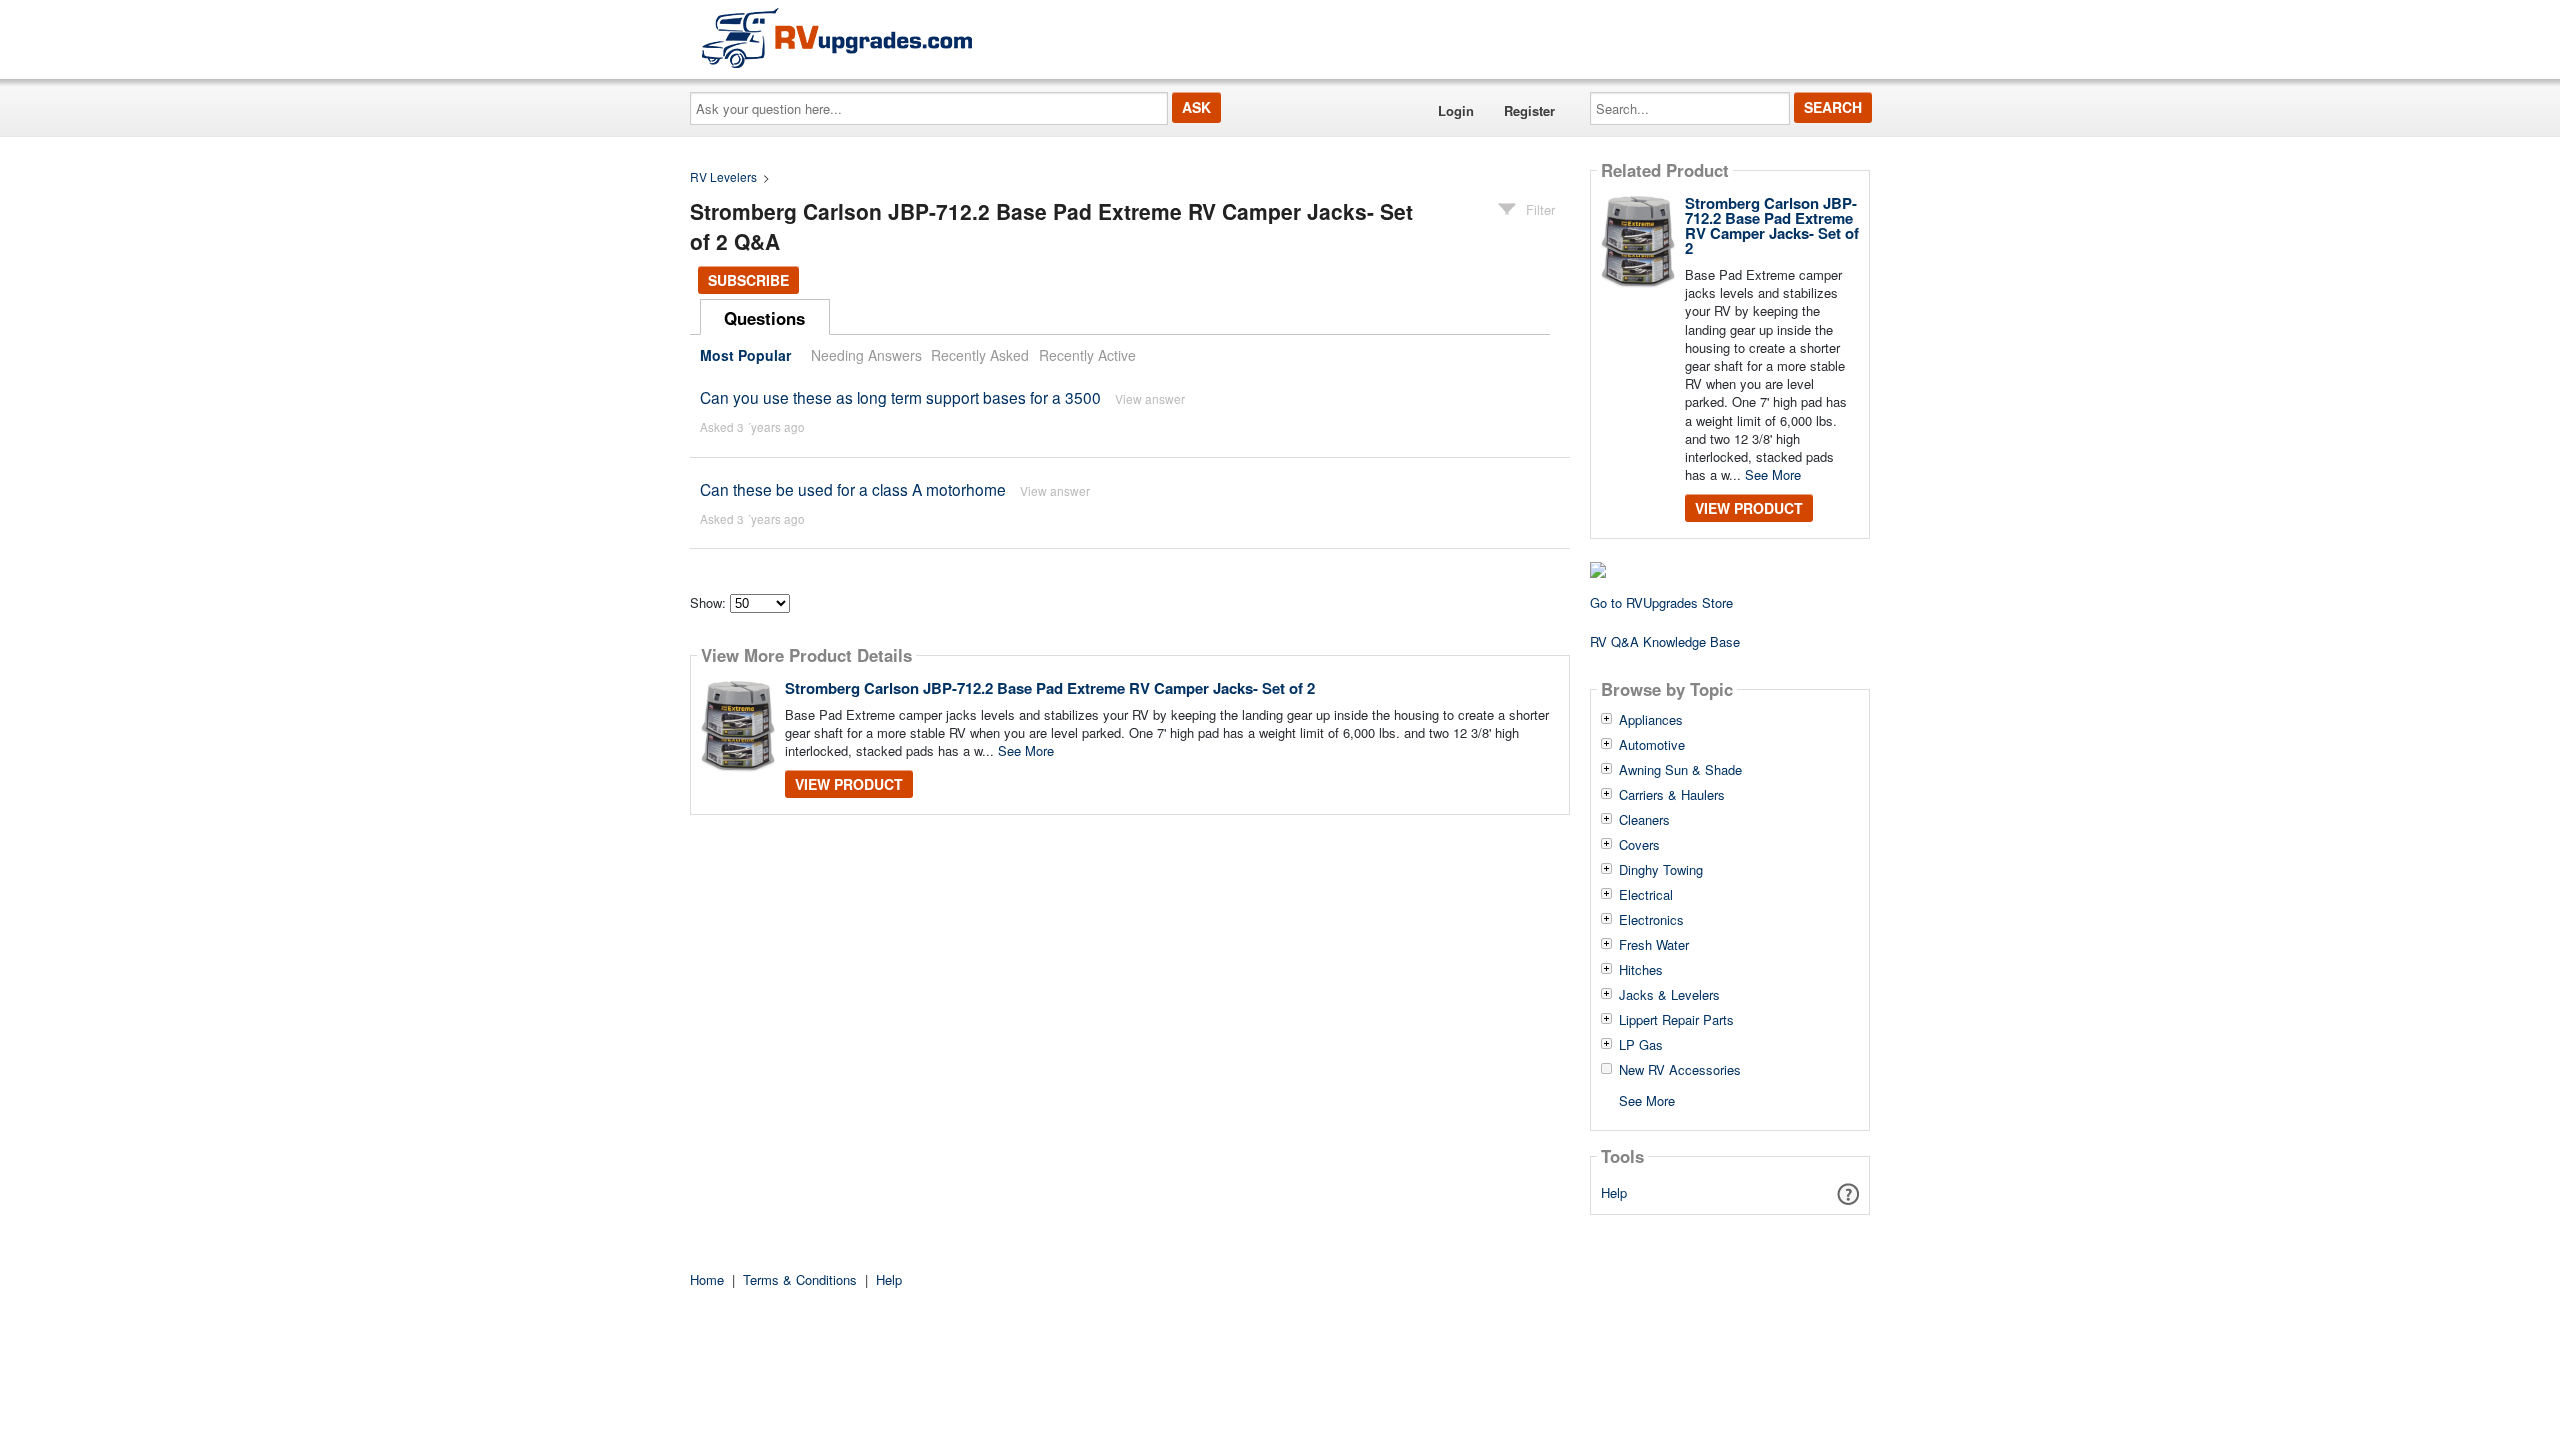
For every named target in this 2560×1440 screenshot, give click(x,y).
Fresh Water (1654, 945)
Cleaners (1644, 820)
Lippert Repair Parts (1676, 1020)
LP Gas (1641, 1045)
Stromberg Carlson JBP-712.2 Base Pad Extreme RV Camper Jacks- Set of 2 (1050, 688)
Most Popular (745, 355)
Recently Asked (980, 355)
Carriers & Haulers (1672, 795)
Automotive (1652, 745)
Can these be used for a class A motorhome (853, 489)
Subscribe (748, 280)
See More (1026, 750)
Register (1529, 110)
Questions (764, 318)
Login (1456, 110)
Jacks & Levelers (1669, 995)
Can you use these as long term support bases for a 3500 (900, 397)
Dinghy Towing (1661, 870)
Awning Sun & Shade (1680, 770)
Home (707, 1279)
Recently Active (1087, 355)
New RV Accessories (1680, 1070)
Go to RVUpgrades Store (1661, 602)
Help (1614, 1192)
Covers (1639, 845)
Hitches (1641, 970)
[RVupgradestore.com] (837, 37)
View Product (849, 784)
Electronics (1651, 920)
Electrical (1646, 895)
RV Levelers (723, 176)
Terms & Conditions (800, 1279)
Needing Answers (866, 355)
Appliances (1651, 720)
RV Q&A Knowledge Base (1665, 641)
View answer (1150, 398)
